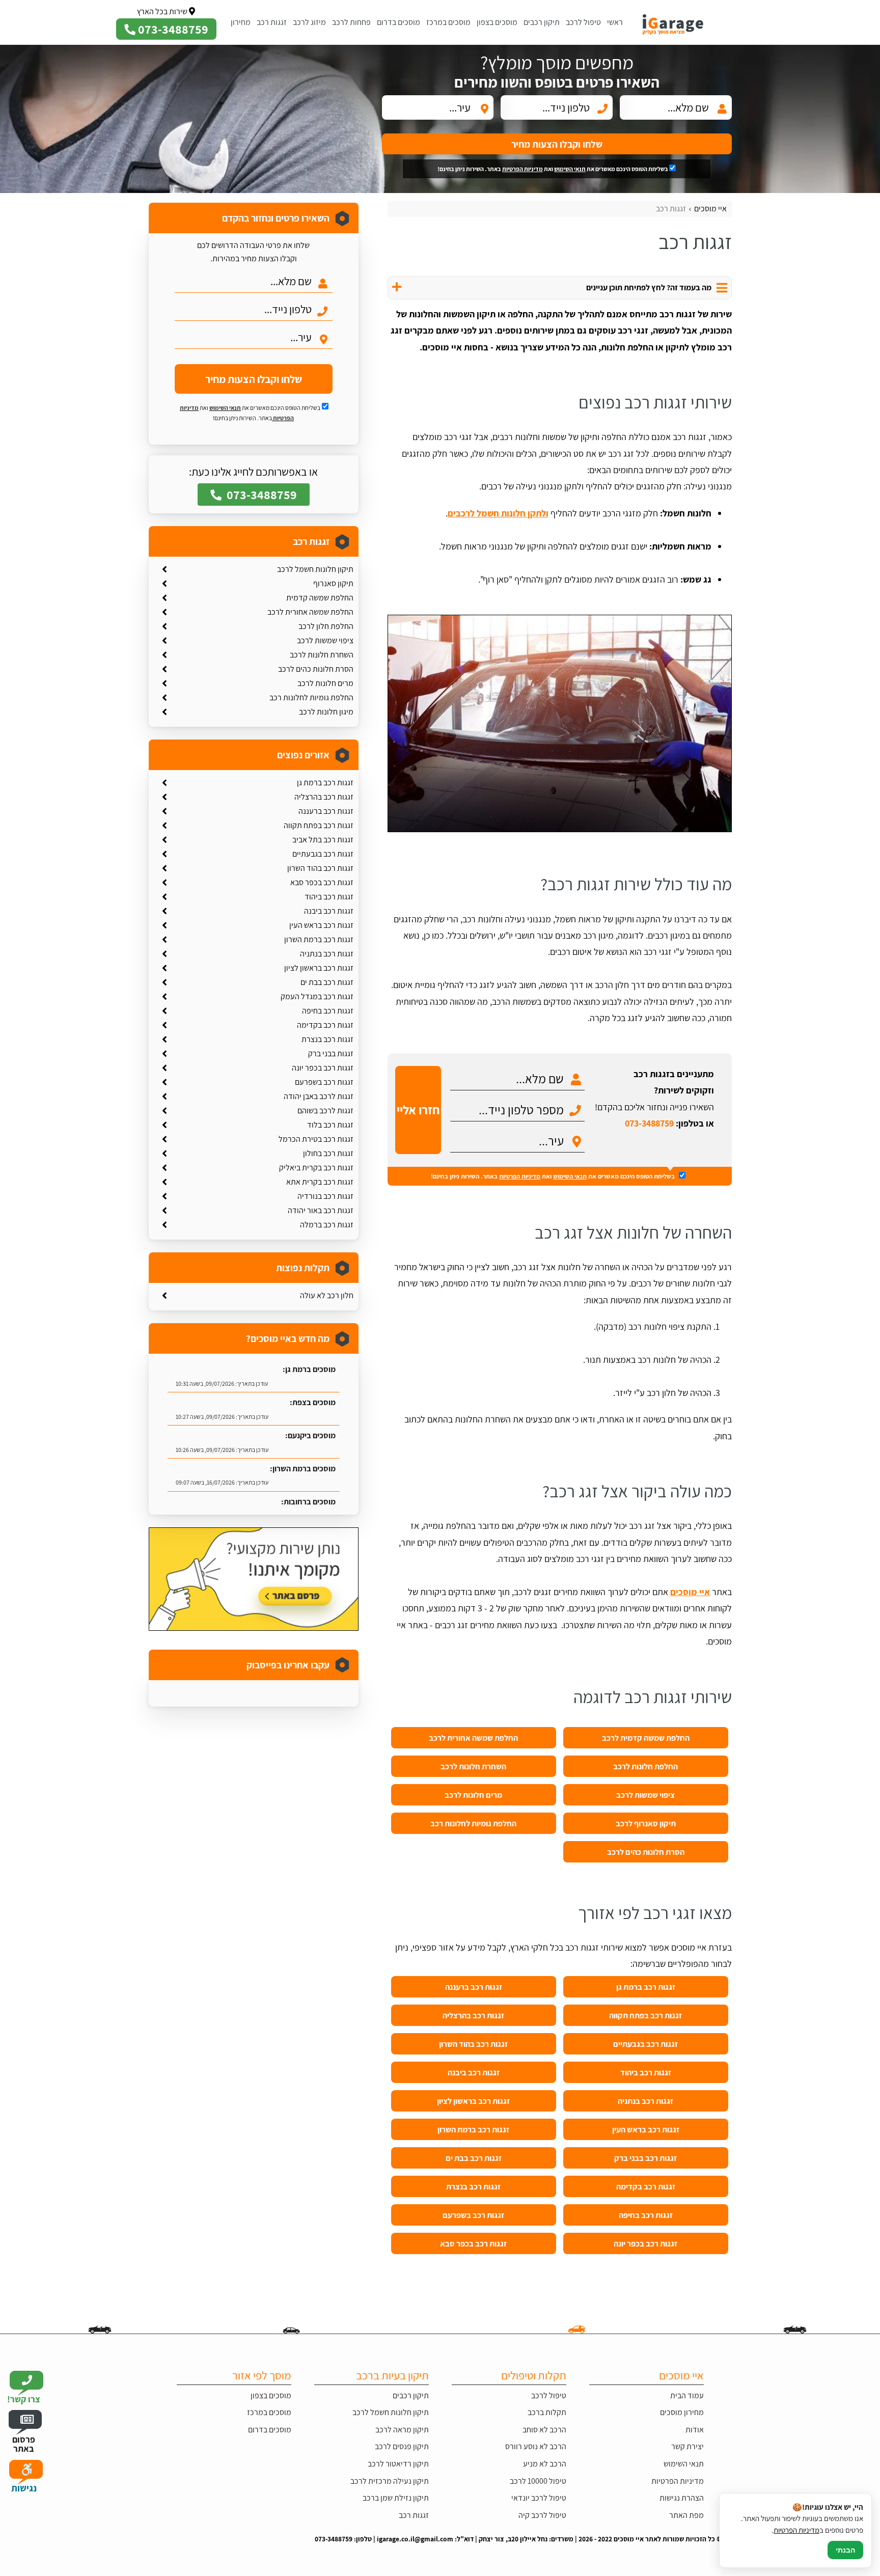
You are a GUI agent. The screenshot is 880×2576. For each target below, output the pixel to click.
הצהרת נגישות (682, 2498)
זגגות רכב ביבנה (474, 2072)
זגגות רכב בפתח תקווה (645, 2015)
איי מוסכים (690, 1592)
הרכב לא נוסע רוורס (536, 2446)
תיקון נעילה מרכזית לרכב (390, 2481)
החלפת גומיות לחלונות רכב (473, 1823)
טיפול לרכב (583, 22)
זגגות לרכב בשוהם (325, 1111)
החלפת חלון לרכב (326, 626)
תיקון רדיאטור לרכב (398, 2464)
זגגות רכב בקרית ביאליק (316, 1168)
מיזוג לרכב (309, 22)
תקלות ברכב (547, 2412)
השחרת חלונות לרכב (473, 1766)
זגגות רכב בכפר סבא (473, 2243)
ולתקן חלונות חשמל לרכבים (498, 513)
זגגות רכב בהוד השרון (473, 2044)
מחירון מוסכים (682, 2412)
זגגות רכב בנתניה (645, 2101)
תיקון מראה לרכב (402, 2430)
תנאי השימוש (570, 169)
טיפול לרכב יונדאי (539, 2498)
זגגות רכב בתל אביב (323, 840)
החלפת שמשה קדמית (320, 598)
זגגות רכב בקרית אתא (320, 1182)
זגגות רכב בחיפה (646, 2215)
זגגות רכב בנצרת (473, 2186)
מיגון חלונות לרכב (326, 712)
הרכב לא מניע (545, 2464)
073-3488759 (649, 1123)
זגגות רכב (272, 22)
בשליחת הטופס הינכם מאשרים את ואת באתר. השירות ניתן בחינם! (553, 169)
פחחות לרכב (351, 22)
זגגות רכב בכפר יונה (645, 2243)
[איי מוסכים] (680, 22)
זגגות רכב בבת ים (474, 2158)
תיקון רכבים (542, 22)
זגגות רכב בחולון (328, 1153)
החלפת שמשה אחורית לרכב (473, 1738)
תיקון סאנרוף (333, 583)
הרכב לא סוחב (544, 2430)
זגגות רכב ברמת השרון (473, 2129)
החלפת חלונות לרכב (645, 1766)
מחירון (241, 22)
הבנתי (845, 2550)
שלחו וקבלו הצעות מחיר (557, 144)
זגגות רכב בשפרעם (473, 2215)
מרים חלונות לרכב (473, 1795)
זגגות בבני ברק (331, 1053)
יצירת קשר (687, 2446)
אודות (695, 2430)
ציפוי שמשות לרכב (645, 1795)
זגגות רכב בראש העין (646, 2129)
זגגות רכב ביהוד (646, 2072)
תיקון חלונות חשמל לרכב (315, 569)
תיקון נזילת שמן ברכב (396, 2498)
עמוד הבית (687, 2395)
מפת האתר (686, 2515)
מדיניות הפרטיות (522, 169)
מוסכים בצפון (497, 22)
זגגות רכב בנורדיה (325, 1196)
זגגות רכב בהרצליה (473, 2015)
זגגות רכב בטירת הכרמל (316, 1139)
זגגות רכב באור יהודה (321, 1210)
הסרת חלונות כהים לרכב (646, 1852)
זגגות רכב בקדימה (646, 2186)
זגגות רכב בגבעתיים (645, 2044)
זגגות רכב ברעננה (474, 1987)
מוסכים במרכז (448, 22)
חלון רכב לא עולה (327, 1295)
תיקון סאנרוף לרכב (646, 1823)
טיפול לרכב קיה (542, 2515)
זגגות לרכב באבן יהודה (319, 1096)
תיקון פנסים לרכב (402, 2446)
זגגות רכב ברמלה (327, 1225)
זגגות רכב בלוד (330, 1125)
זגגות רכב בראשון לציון (473, 2101)
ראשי (615, 22)
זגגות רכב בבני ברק (645, 2158)
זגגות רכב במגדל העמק (317, 996)
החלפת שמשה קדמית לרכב (646, 1738)
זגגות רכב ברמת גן (646, 1987)
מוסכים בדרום (398, 22)
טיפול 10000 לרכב (538, 2481)
